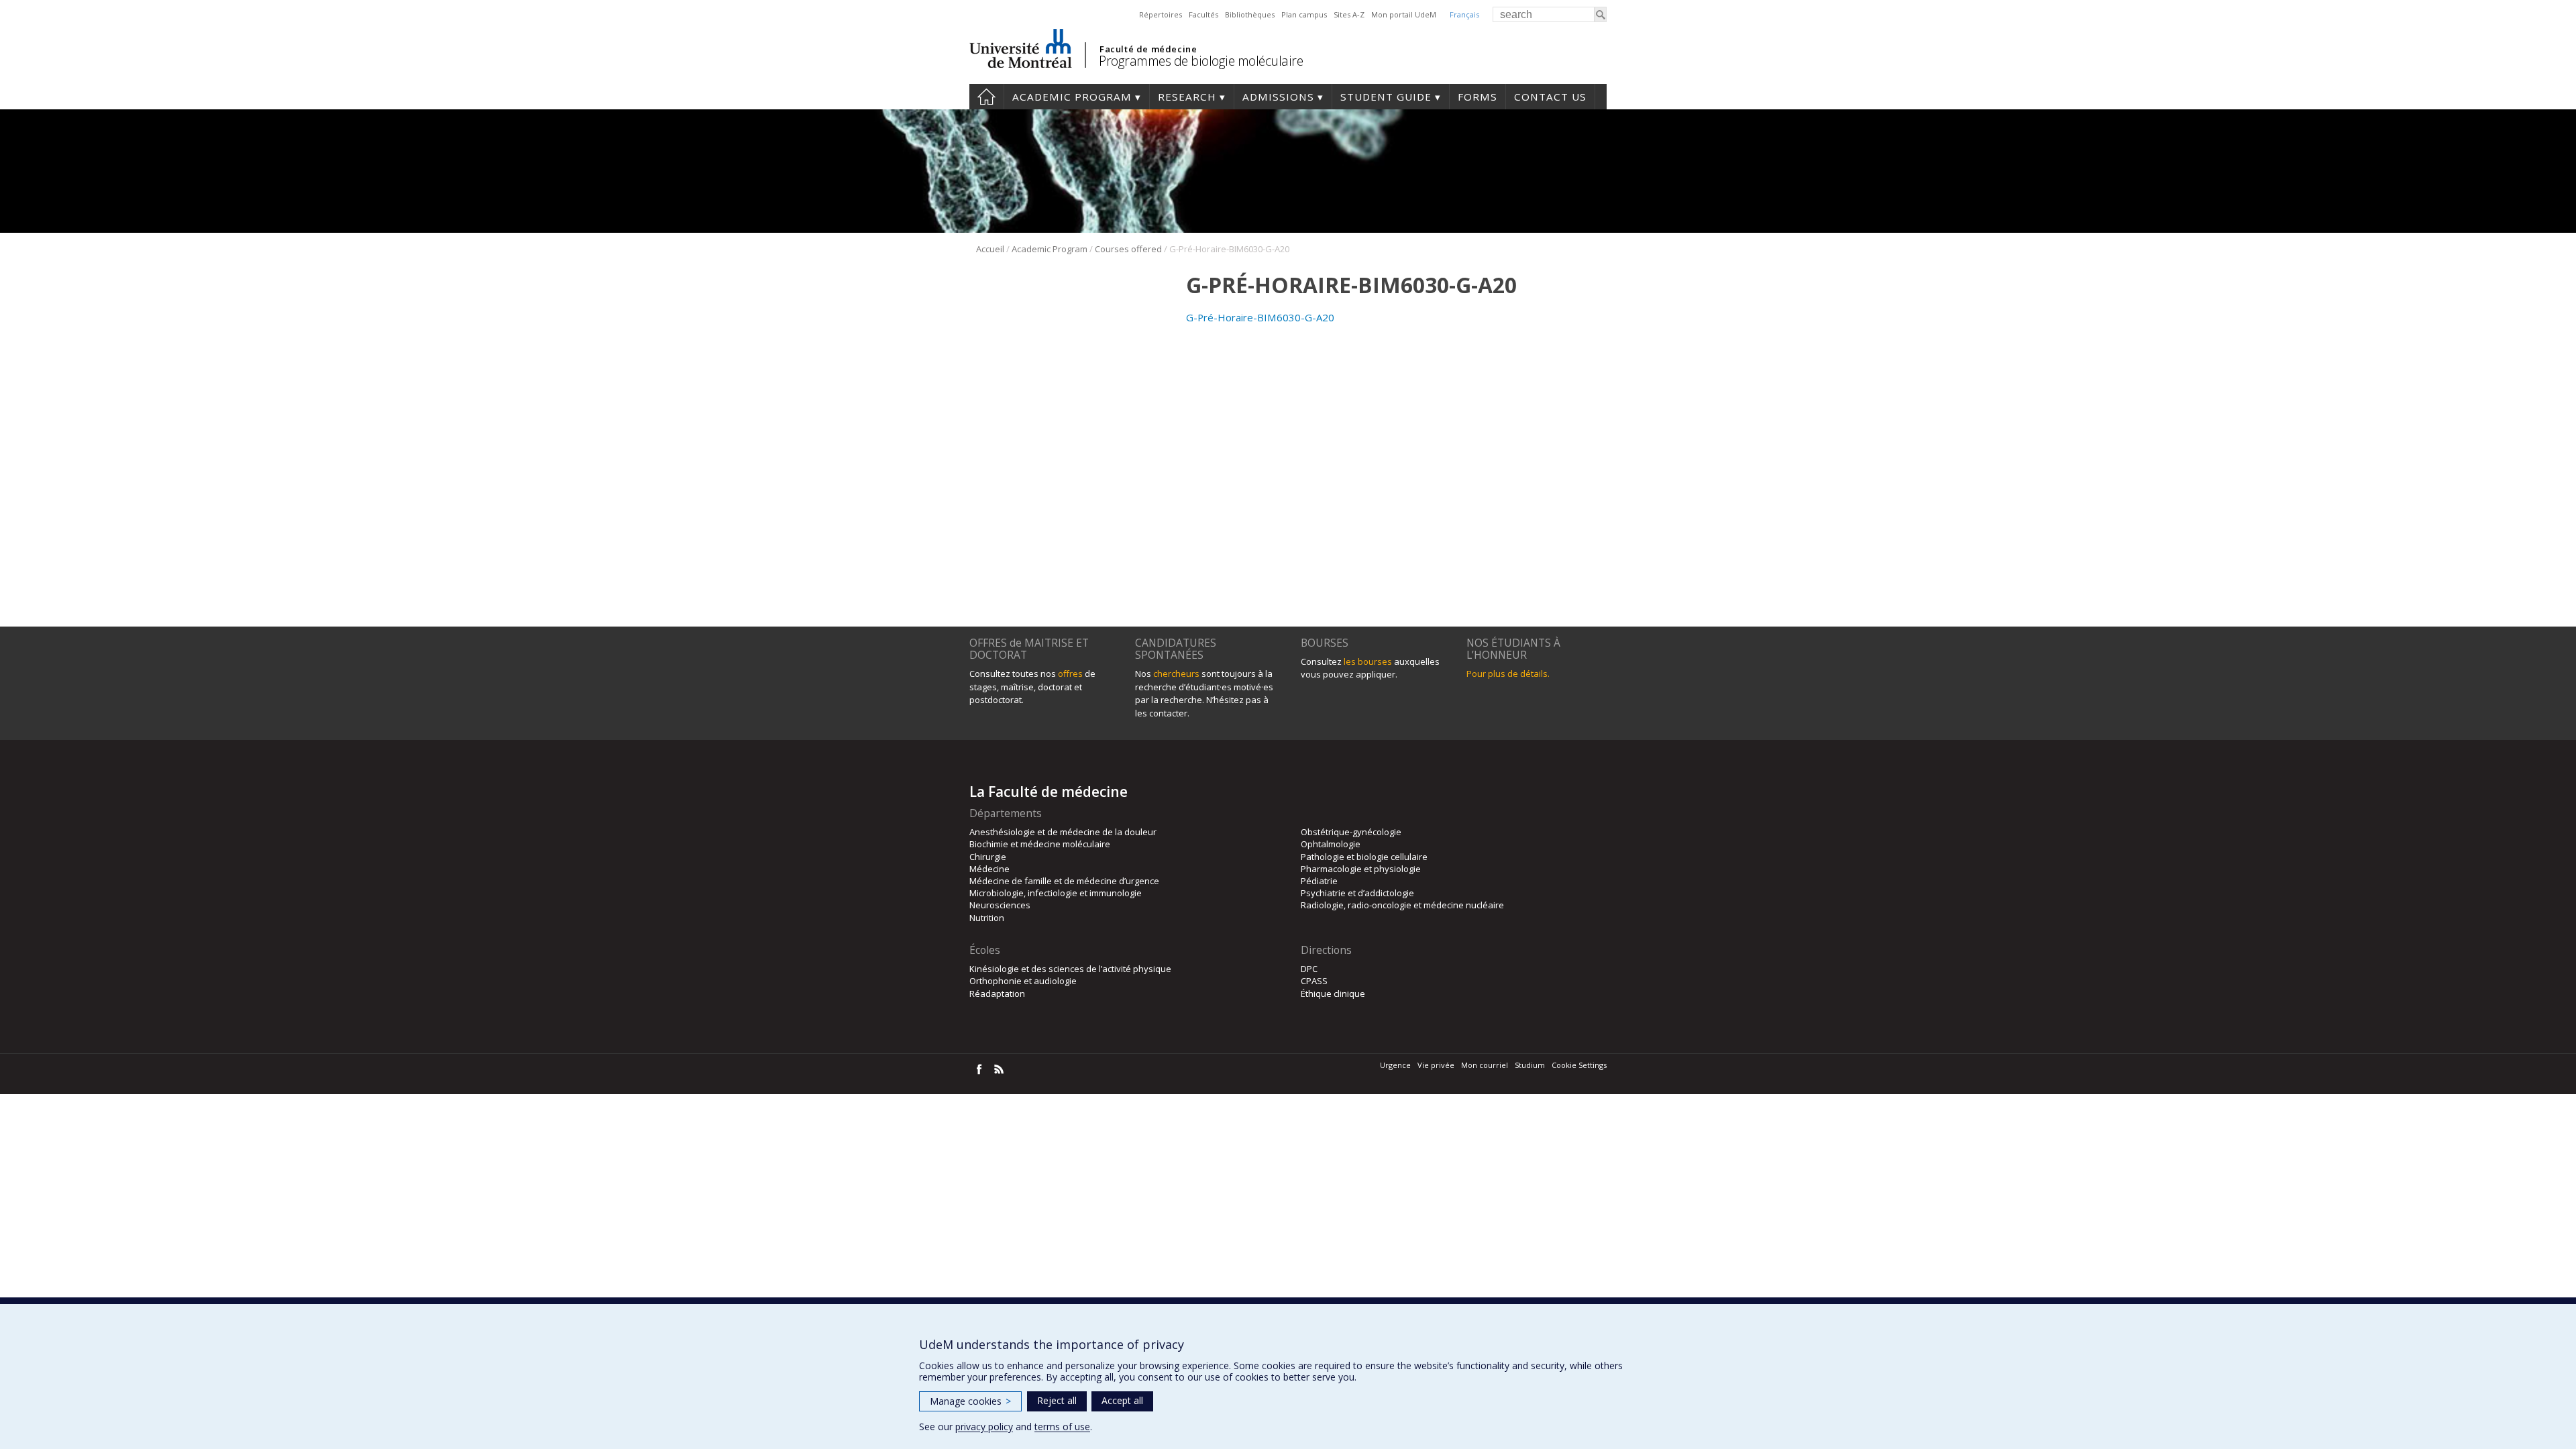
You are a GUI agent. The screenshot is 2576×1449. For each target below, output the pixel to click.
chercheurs (1176, 674)
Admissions (1278, 97)
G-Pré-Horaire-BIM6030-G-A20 (1260, 317)
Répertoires (1161, 14)
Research (1187, 97)
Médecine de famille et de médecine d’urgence (1064, 881)
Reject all (1057, 1400)
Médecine (989, 869)
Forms (1478, 97)
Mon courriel (1485, 1065)
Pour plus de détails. (1508, 674)
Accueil (990, 249)
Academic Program (1072, 97)
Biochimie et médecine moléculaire (1040, 844)
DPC (1309, 969)
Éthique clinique (1333, 994)
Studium (1530, 1065)
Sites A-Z (1349, 14)
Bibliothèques (1250, 14)
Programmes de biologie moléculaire (1201, 61)
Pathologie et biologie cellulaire (1364, 857)
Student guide (1386, 97)
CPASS (1314, 981)
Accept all (1122, 1400)
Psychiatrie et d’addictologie (1357, 893)
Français (1464, 14)
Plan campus (1304, 14)
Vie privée (1436, 1065)
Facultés (1203, 14)
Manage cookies (970, 1401)
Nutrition (987, 918)
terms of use (1062, 1427)
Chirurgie (988, 857)
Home (986, 97)
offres (1070, 674)
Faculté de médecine (1148, 49)
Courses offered (1128, 249)
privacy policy (984, 1427)
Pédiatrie (1319, 881)
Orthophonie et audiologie (1023, 981)
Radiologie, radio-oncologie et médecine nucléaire (1402, 905)
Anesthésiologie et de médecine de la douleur (1063, 832)
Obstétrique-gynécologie (1351, 832)
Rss (999, 1069)
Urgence (1395, 1065)
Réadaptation (997, 994)
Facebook (979, 1069)
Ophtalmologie (1331, 844)
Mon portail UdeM (1404, 14)
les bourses (1368, 661)
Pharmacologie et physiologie (1361, 869)
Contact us (1550, 97)
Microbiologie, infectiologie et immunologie (1056, 893)
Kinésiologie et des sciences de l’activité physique (1070, 969)
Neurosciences (1000, 905)
